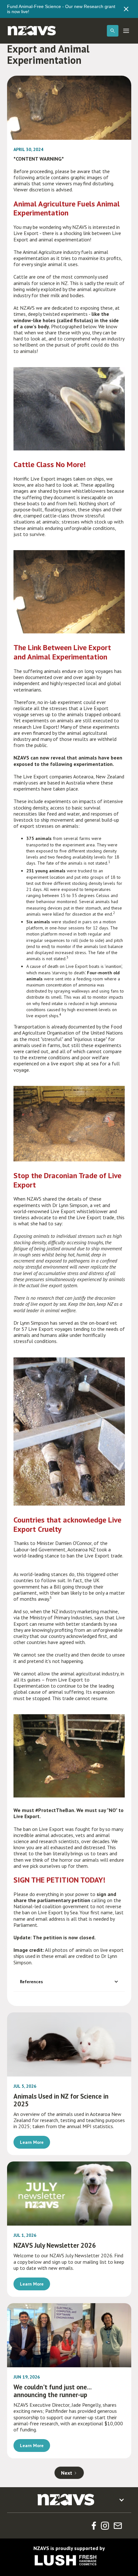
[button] (113, 31)
